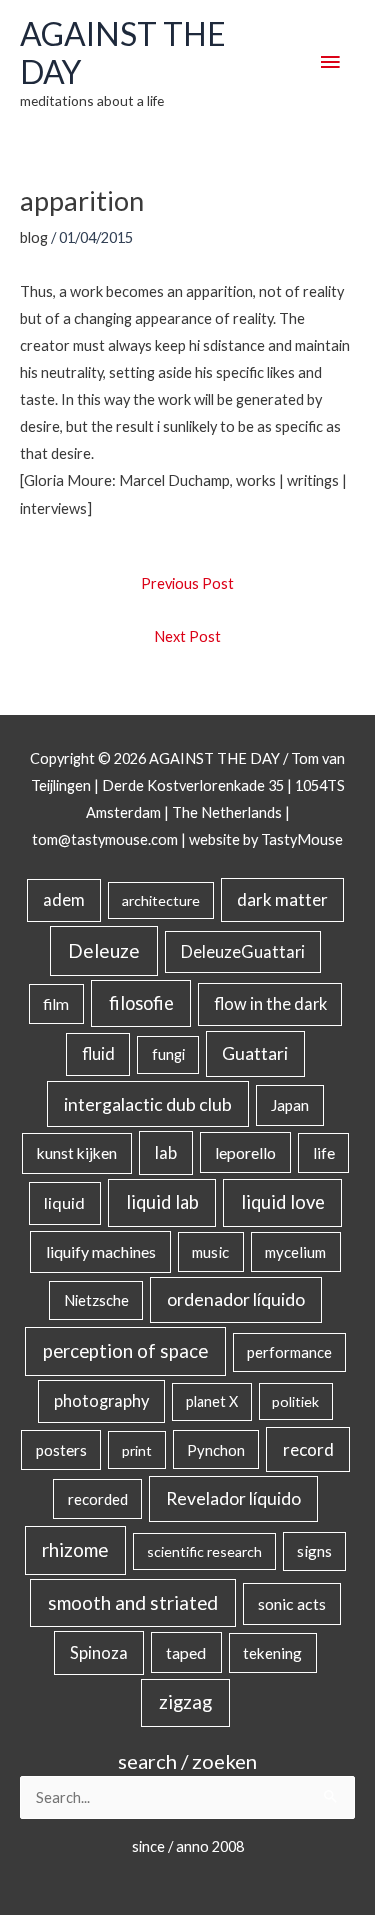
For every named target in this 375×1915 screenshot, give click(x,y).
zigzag (185, 1702)
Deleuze (104, 950)
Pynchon (216, 1450)
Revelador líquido (233, 1498)
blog (34, 237)
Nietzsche (96, 1300)
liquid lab (162, 1202)
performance (289, 1352)
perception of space (125, 1350)
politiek (295, 1401)
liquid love (283, 1202)
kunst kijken (77, 1153)
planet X (212, 1401)
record (308, 1449)
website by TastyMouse (266, 839)
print (137, 1450)
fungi (168, 1054)
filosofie (141, 1003)
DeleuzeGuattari (243, 951)
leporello (245, 1152)
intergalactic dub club (148, 1104)
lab (166, 1153)
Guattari (255, 1053)
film (56, 1004)
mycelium (295, 1252)
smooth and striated (133, 1603)
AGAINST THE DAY (123, 52)
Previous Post (187, 583)
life (324, 1153)
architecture (161, 900)
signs (314, 1551)
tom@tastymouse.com (105, 839)
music (210, 1252)
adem (64, 900)
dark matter (282, 899)
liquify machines (101, 1251)
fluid (98, 1053)
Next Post (187, 636)
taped (186, 1652)
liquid (64, 1202)
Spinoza (99, 1653)
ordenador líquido (236, 1299)
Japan (290, 1105)
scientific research (204, 1551)
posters (61, 1450)
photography (101, 1401)
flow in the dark (270, 1003)
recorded (98, 1499)
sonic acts (292, 1603)
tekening (272, 1653)
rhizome (75, 1549)
